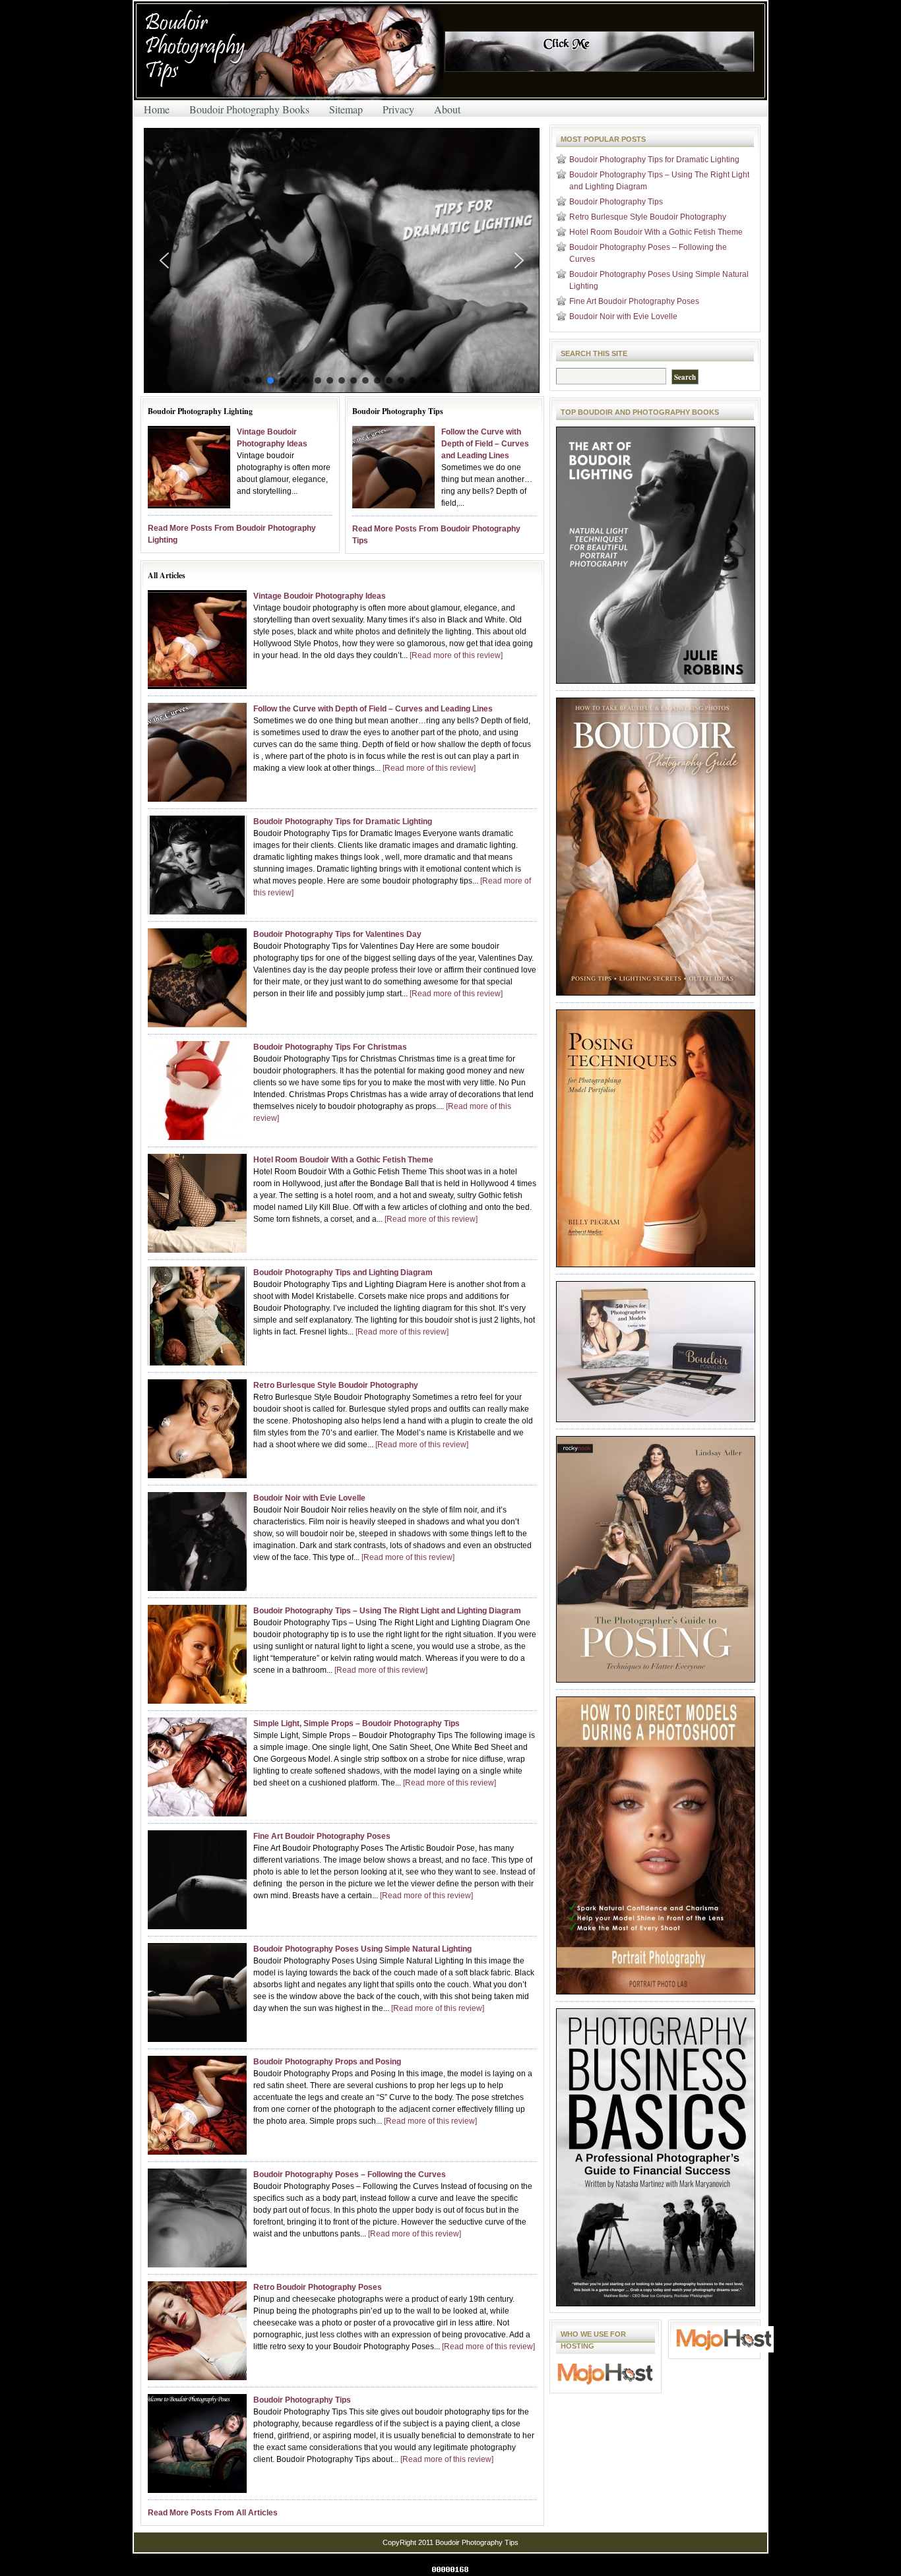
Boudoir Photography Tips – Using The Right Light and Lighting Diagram (387, 1611)
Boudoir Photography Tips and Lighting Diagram (343, 1273)
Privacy (398, 109)
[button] (342, 260)
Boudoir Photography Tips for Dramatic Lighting (343, 822)
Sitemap (346, 109)
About (447, 109)
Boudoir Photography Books (249, 109)
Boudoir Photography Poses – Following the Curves (350, 2174)
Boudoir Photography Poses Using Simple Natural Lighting (362, 1949)
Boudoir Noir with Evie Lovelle (309, 1498)
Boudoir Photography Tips (302, 2400)
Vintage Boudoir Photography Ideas (320, 596)
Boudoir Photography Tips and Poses (292, 52)
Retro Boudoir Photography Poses (318, 2287)
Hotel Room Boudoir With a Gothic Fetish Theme (343, 1160)
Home (157, 109)
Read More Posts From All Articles (213, 2513)
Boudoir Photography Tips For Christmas (330, 1047)
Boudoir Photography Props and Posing (327, 2062)
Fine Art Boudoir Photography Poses (322, 1836)
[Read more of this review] (456, 655)
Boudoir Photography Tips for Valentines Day (337, 934)
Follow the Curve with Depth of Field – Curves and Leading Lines (485, 444)
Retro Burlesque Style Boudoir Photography (336, 1385)
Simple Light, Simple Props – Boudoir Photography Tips (357, 1723)
